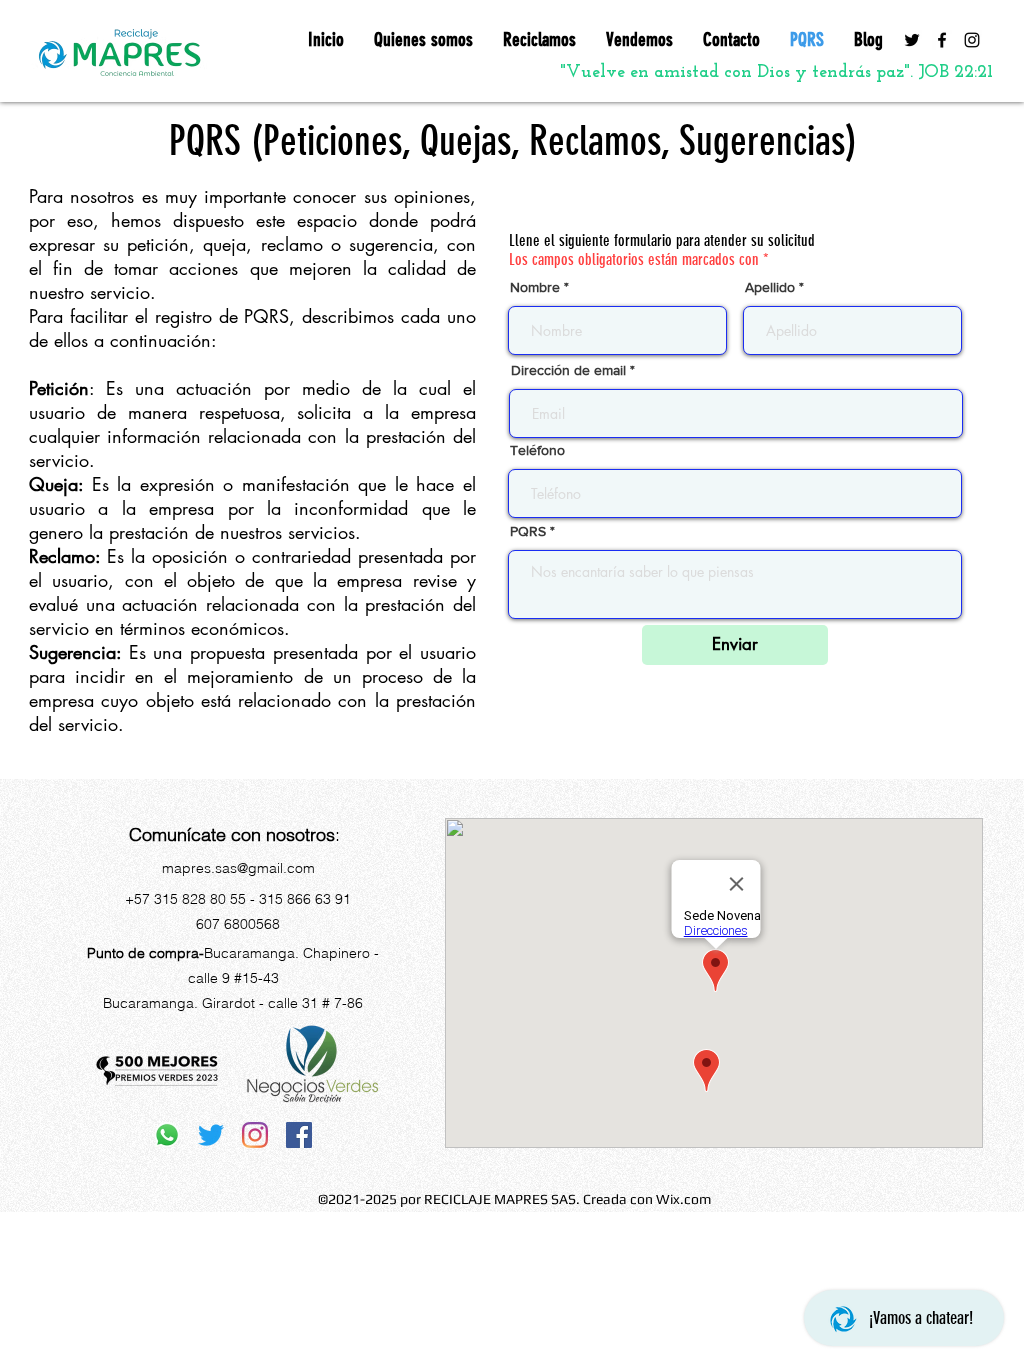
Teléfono (537, 450)
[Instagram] (972, 40)
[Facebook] (942, 40)
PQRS (528, 531)
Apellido (770, 287)
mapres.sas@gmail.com (238, 868)
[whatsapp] (167, 1135)
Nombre (535, 287)
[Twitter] (912, 40)
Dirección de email (568, 370)
